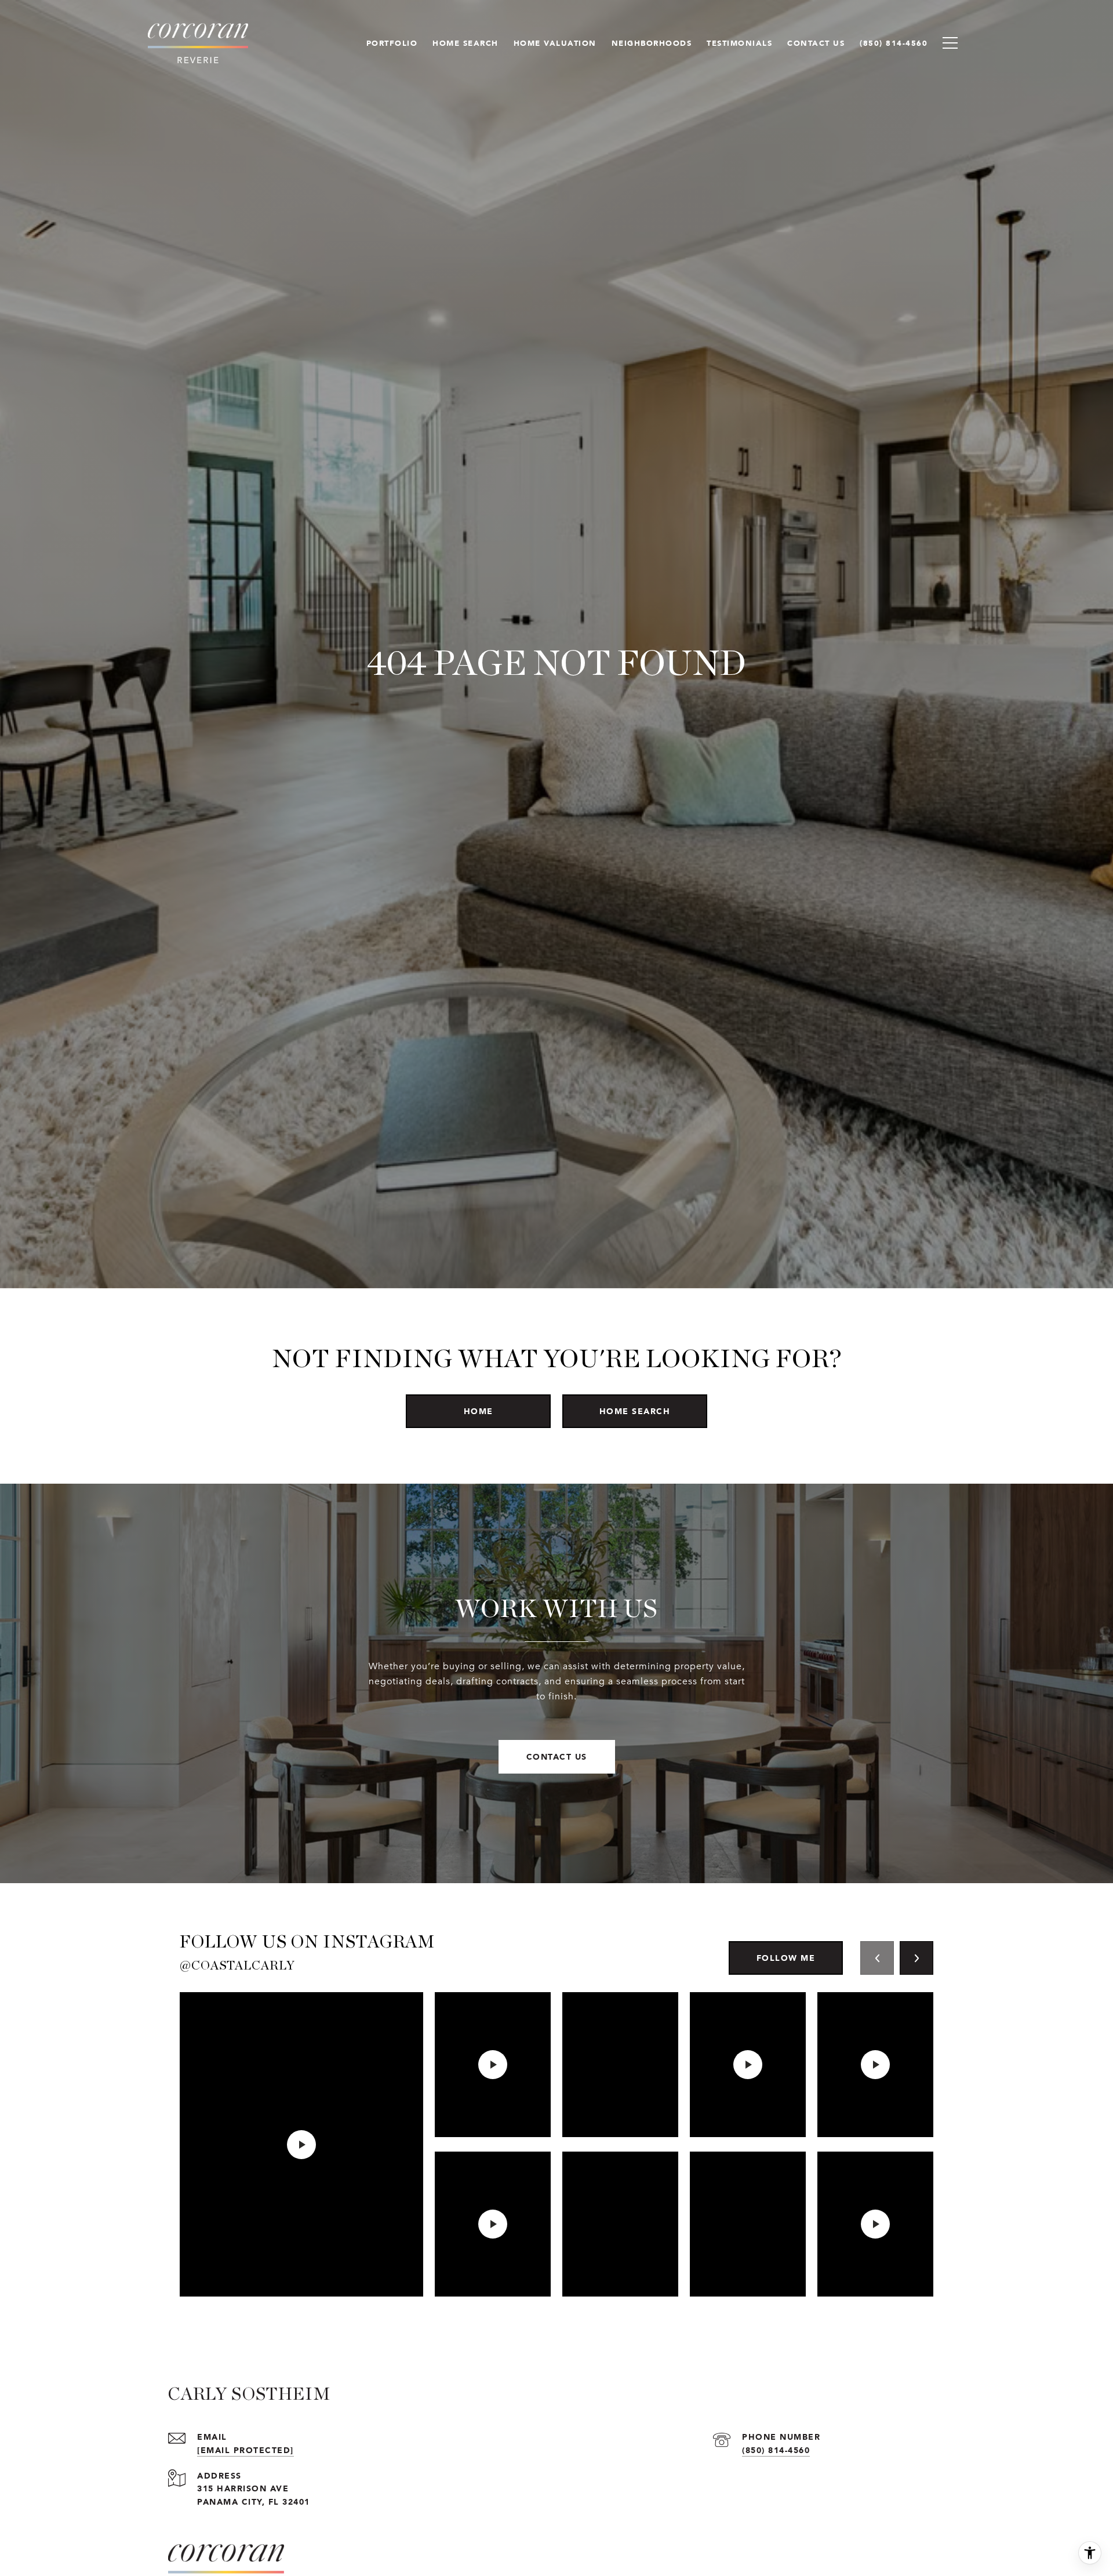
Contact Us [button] (557, 1756)
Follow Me (786, 1958)
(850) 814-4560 (776, 2450)
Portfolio (392, 43)
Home (479, 1411)
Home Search (635, 1411)
